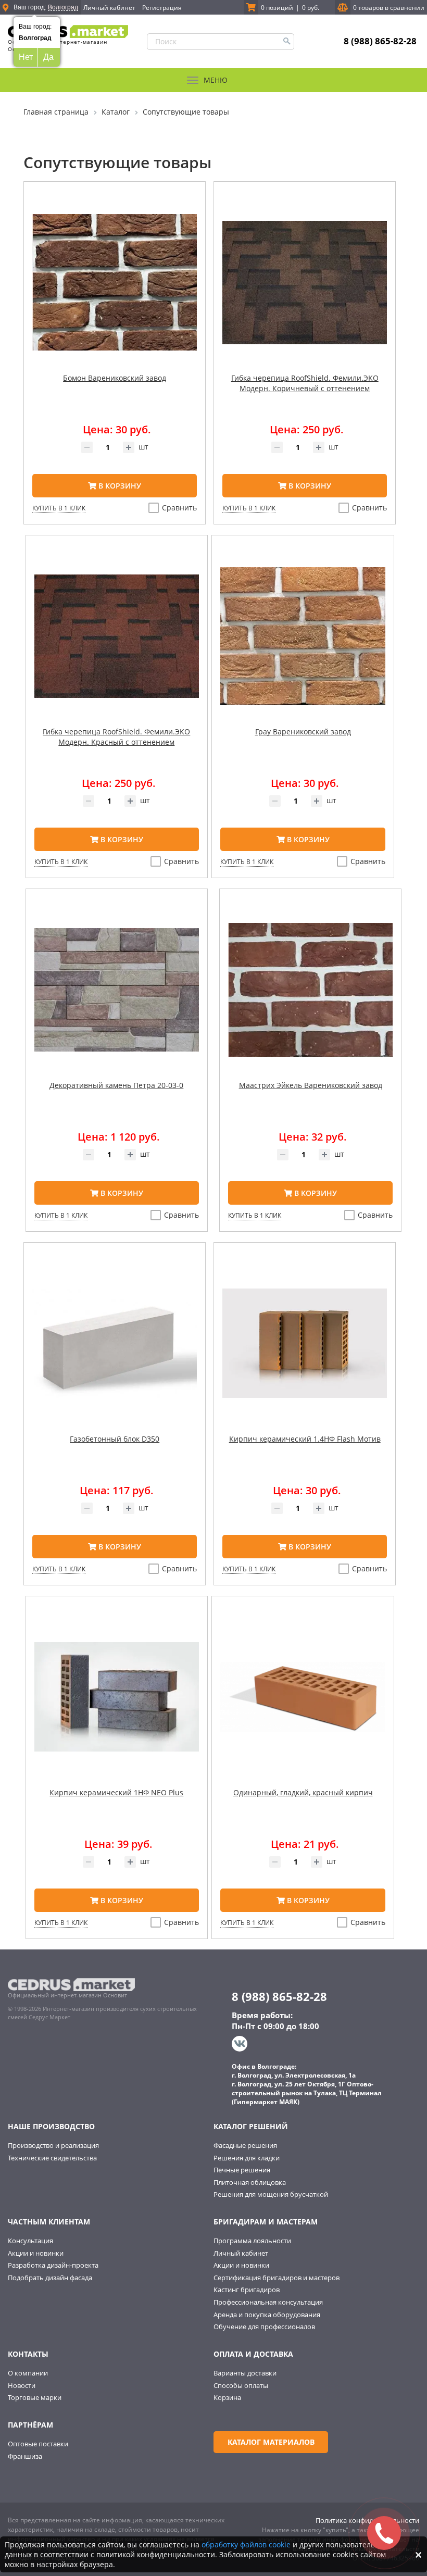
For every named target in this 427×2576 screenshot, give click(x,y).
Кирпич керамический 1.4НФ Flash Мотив (305, 1439)
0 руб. (311, 8)
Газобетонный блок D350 (115, 1439)
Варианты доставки (245, 2373)
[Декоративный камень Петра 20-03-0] (117, 998)
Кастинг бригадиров (247, 2290)
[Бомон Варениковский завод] (115, 291)
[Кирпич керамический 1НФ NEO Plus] (117, 1705)
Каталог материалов (271, 2442)
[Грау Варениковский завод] (303, 644)
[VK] (241, 2044)
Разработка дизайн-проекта (53, 2265)
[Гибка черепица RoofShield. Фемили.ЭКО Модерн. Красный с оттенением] (117, 644)
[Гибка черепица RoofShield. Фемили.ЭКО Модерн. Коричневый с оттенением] (305, 291)
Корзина (227, 2397)
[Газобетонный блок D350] (115, 1352)
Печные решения (242, 2170)
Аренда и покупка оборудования (267, 2315)
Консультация (30, 2241)
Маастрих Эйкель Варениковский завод (311, 1085)
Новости (22, 2385)
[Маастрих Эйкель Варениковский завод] (310, 998)
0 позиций (277, 8)
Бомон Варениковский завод (115, 378)
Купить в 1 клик (59, 508)
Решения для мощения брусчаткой (271, 2194)
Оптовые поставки (38, 2444)
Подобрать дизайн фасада (50, 2278)
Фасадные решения (245, 2145)
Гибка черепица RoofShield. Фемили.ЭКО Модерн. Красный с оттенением (116, 737)
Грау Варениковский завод (303, 731)
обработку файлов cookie (246, 2544)
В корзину (119, 486)
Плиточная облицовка (250, 2182)
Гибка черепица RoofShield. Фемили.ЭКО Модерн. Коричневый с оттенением (305, 383)
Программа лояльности (252, 2241)
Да (48, 57)
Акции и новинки (36, 2253)
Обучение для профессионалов (264, 2327)
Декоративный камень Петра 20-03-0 (116, 1085)
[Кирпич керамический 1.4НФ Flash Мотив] (305, 1352)
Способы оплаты (241, 2385)
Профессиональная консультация (268, 2302)
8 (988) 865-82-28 (380, 41)
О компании (28, 2373)
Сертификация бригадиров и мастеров (277, 2278)
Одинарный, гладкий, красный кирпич (303, 1792)
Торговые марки (35, 2397)
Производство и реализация (53, 2145)
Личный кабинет (109, 8)
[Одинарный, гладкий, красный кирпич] (303, 1705)
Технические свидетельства (52, 2158)
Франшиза (25, 2456)
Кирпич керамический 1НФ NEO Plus (116, 1792)
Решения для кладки (247, 2158)
